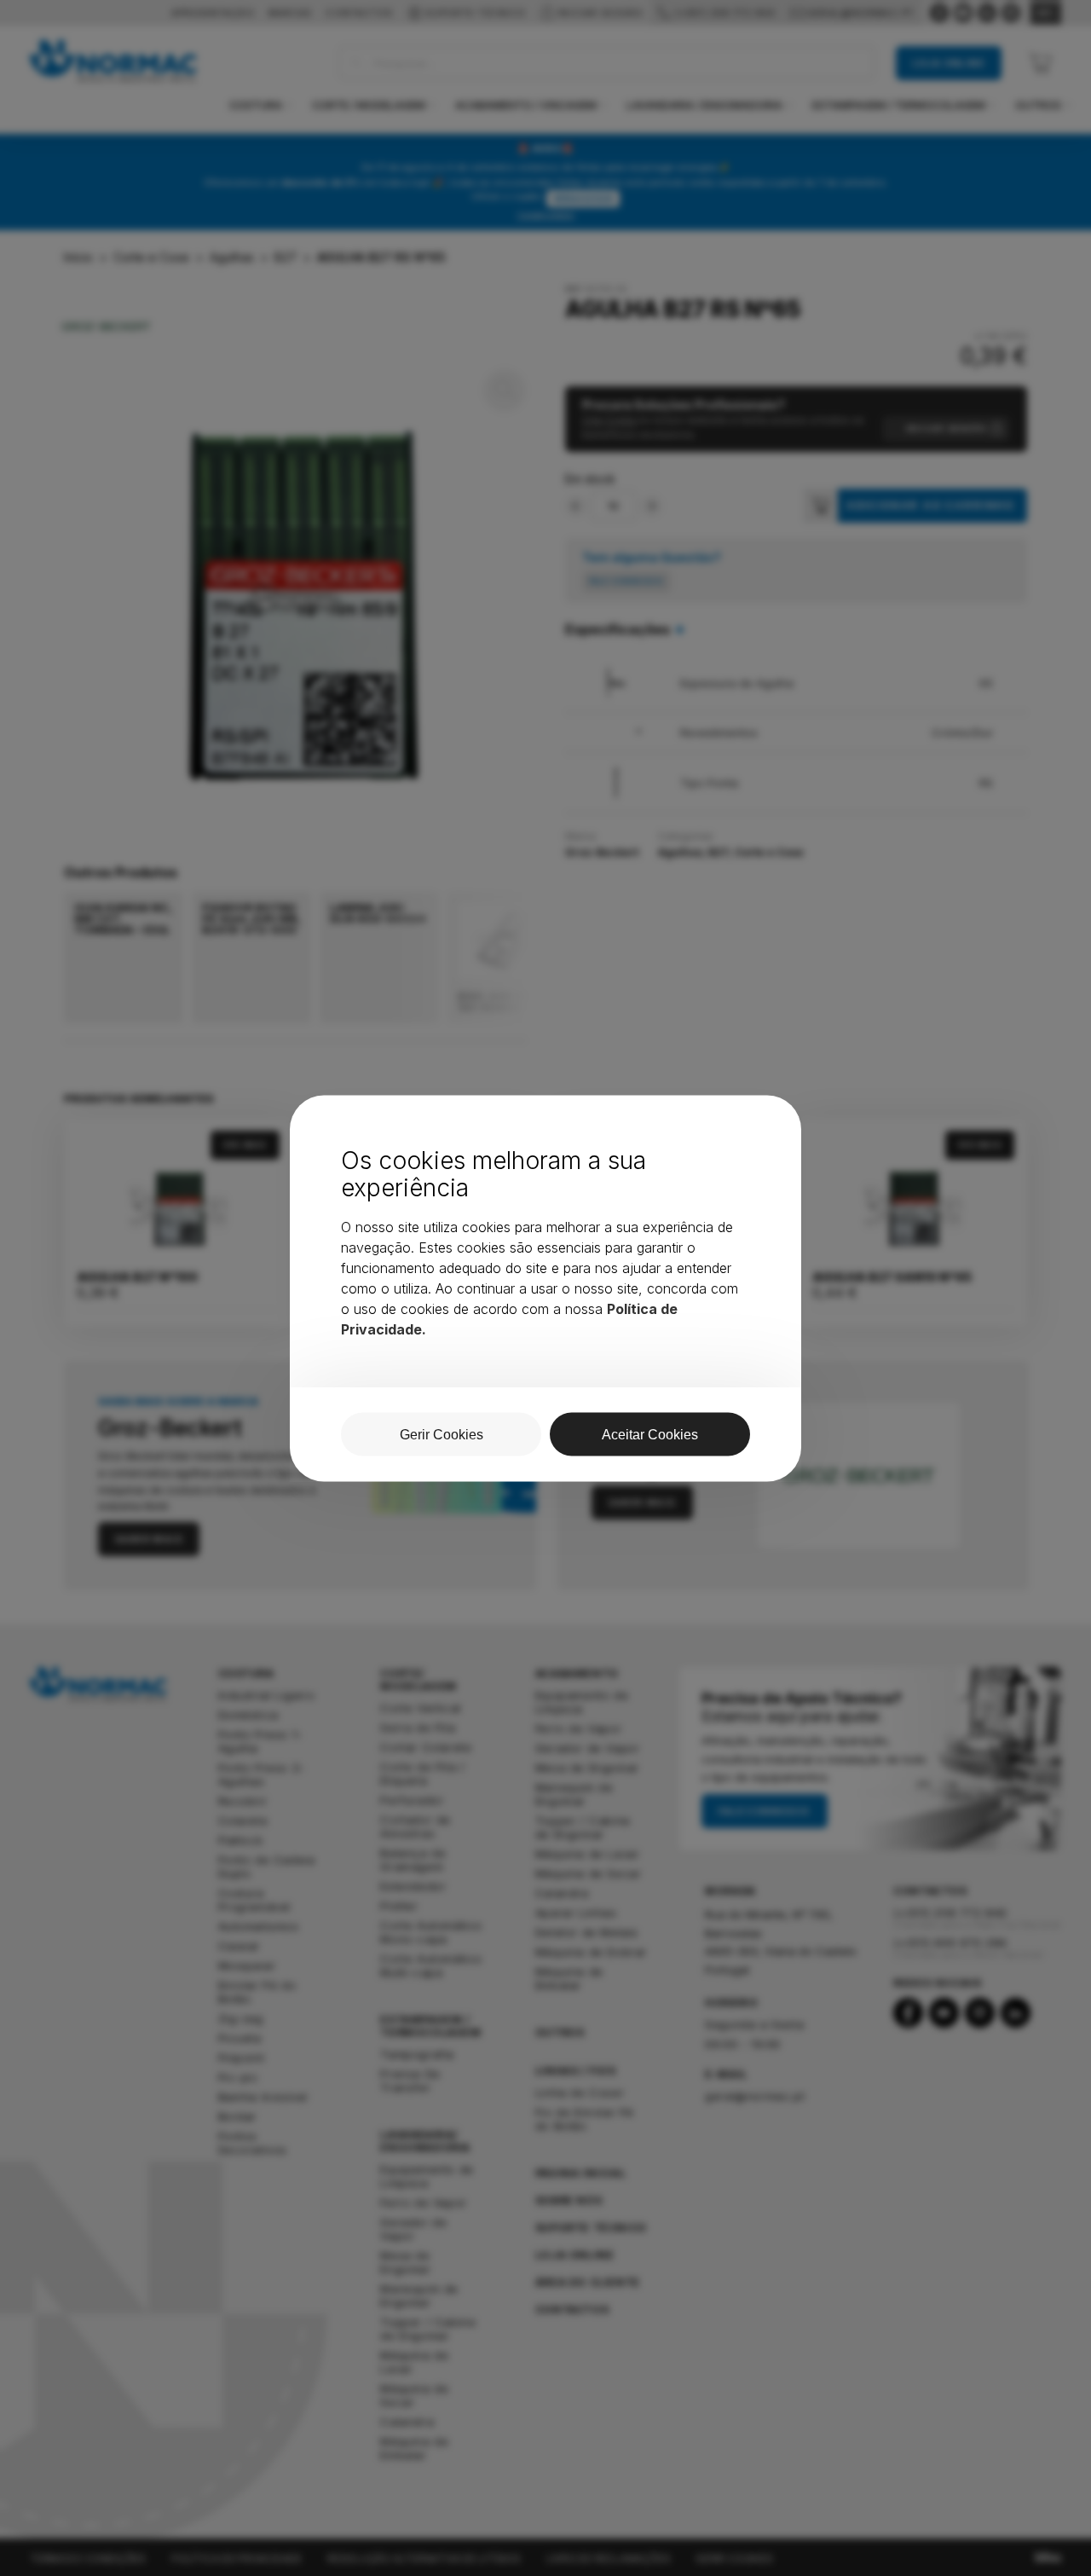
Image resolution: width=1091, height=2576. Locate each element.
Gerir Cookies (442, 1434)
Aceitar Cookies (650, 1434)
